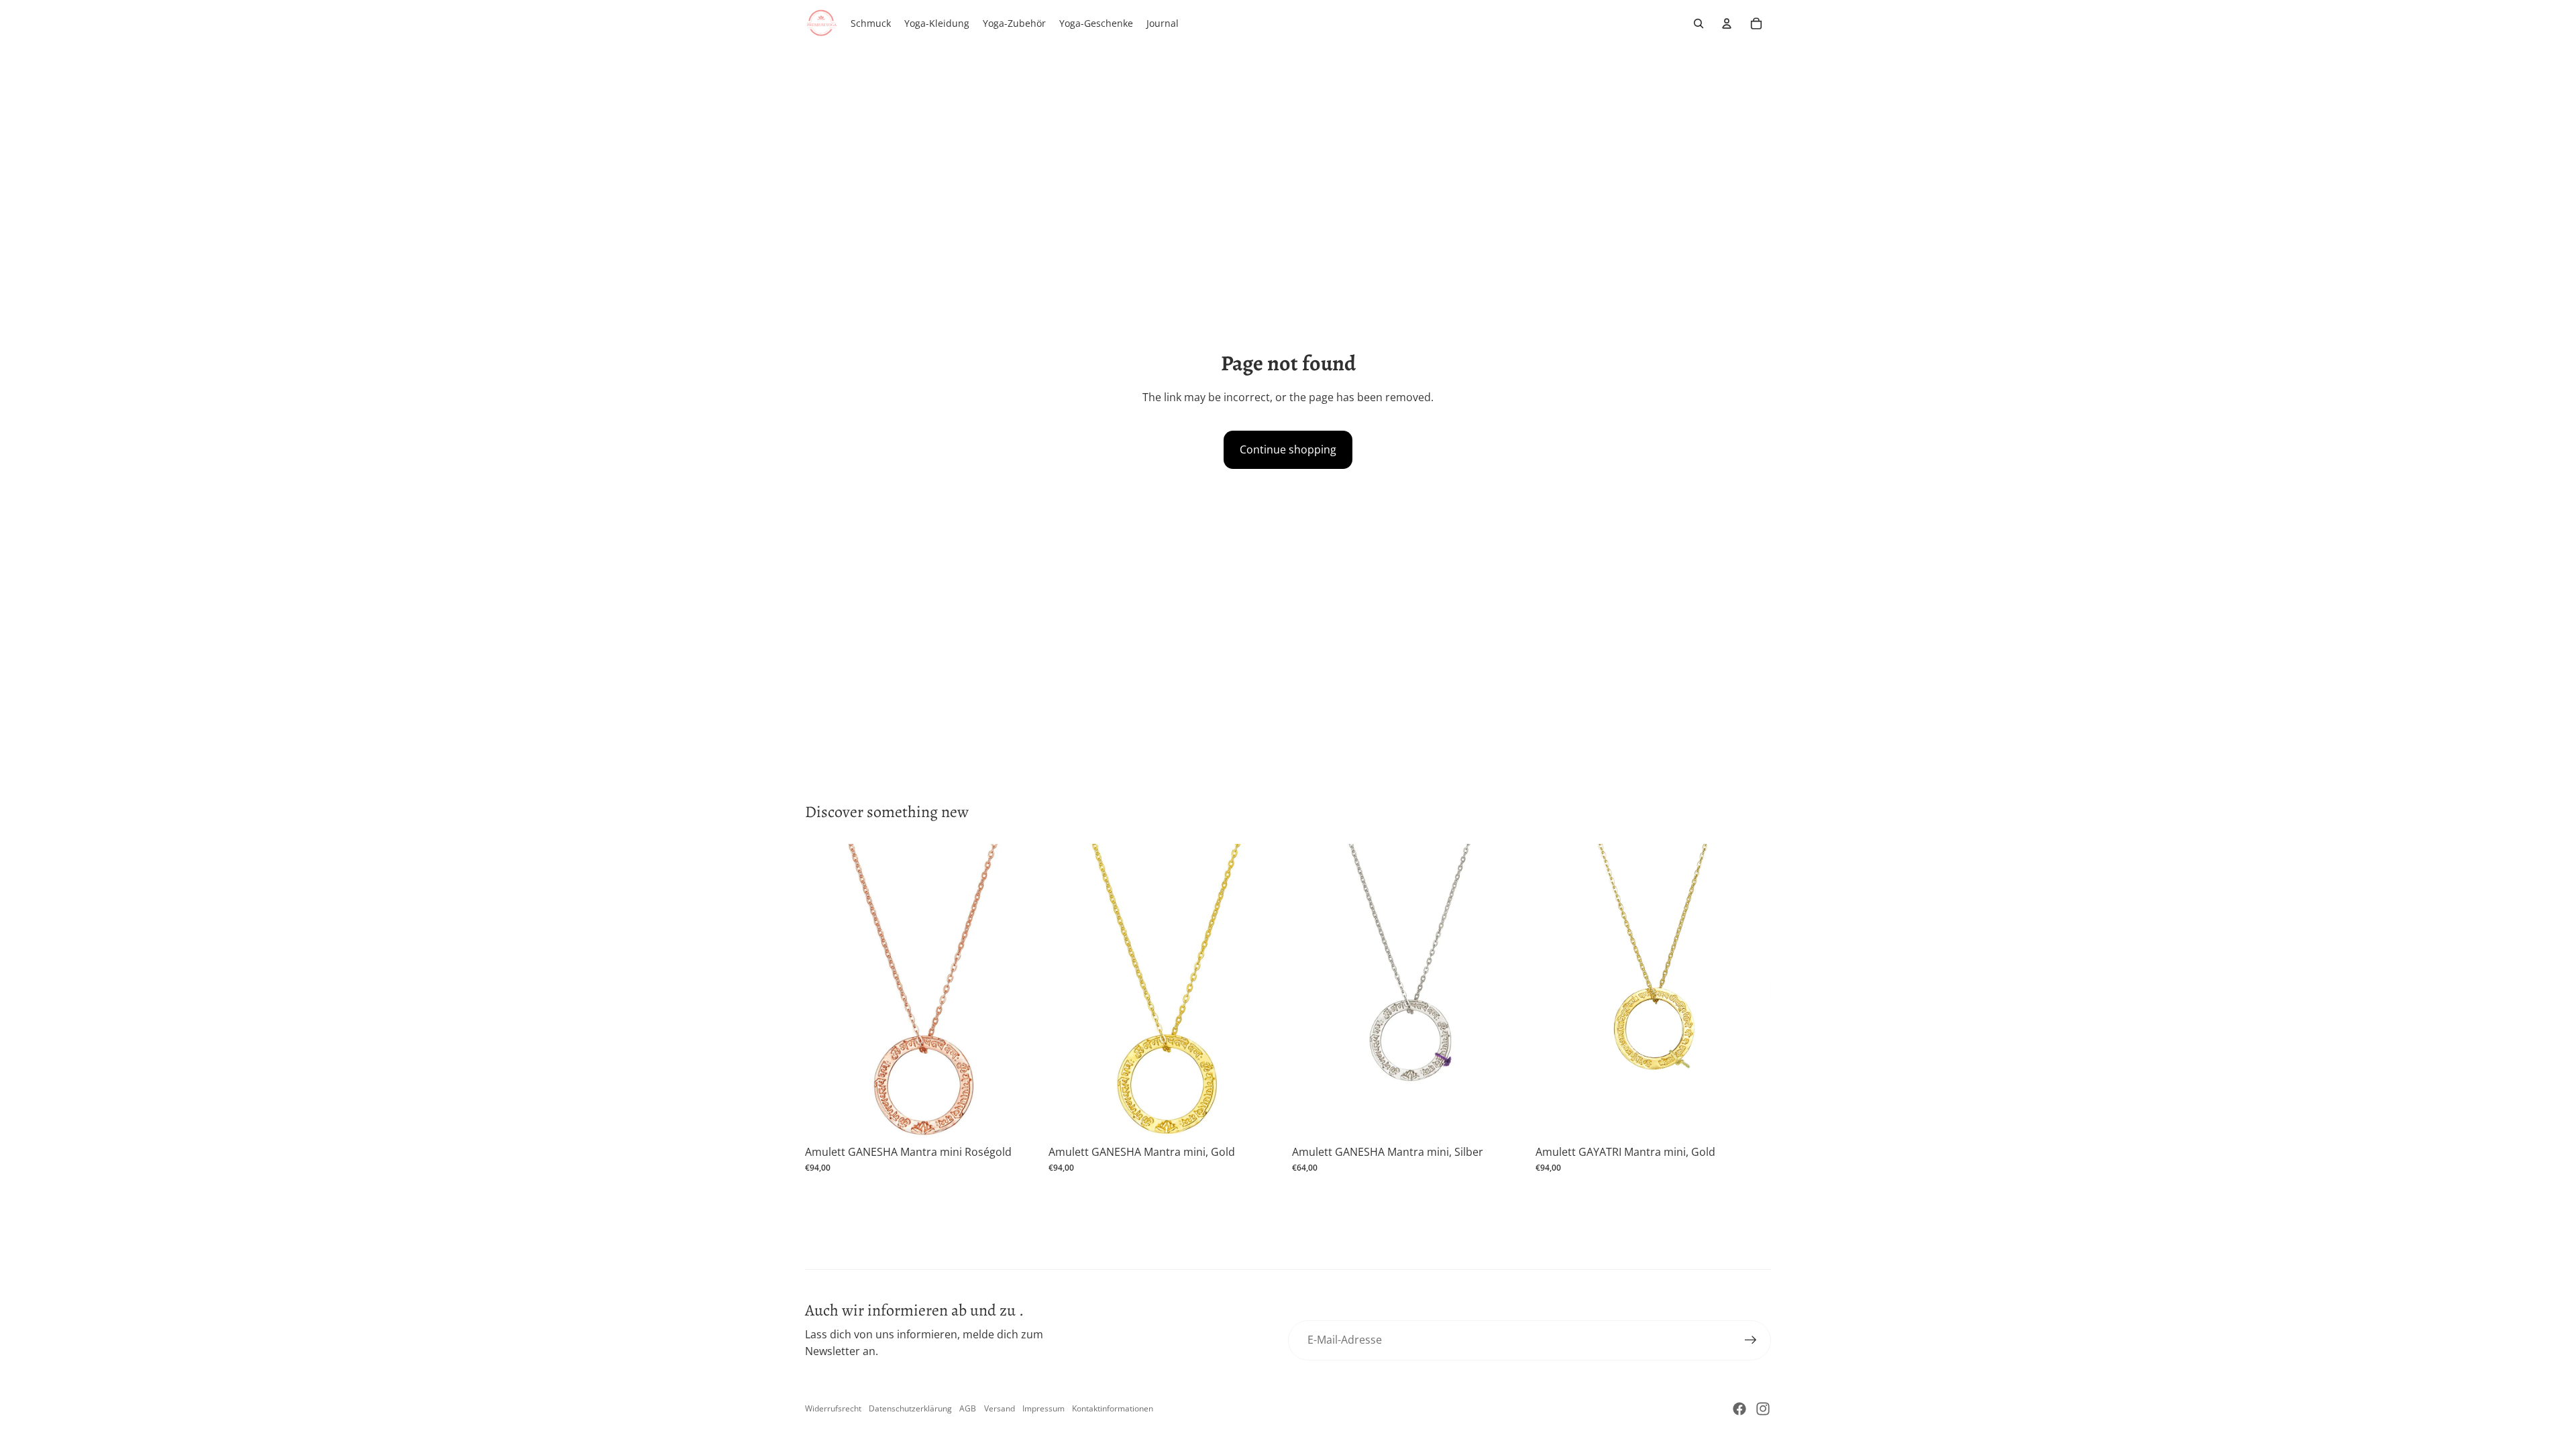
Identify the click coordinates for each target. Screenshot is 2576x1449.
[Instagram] (1763, 1409)
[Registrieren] (1751, 1340)
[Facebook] (1739, 1409)
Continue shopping (1288, 449)
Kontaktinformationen (1113, 1408)
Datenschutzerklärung (910, 1408)
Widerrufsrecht (833, 1408)
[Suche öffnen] (1699, 23)
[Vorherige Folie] (825, 991)
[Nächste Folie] (1020, 991)
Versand (1000, 1408)
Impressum (1043, 1408)
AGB (968, 1408)
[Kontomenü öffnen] (1727, 23)
